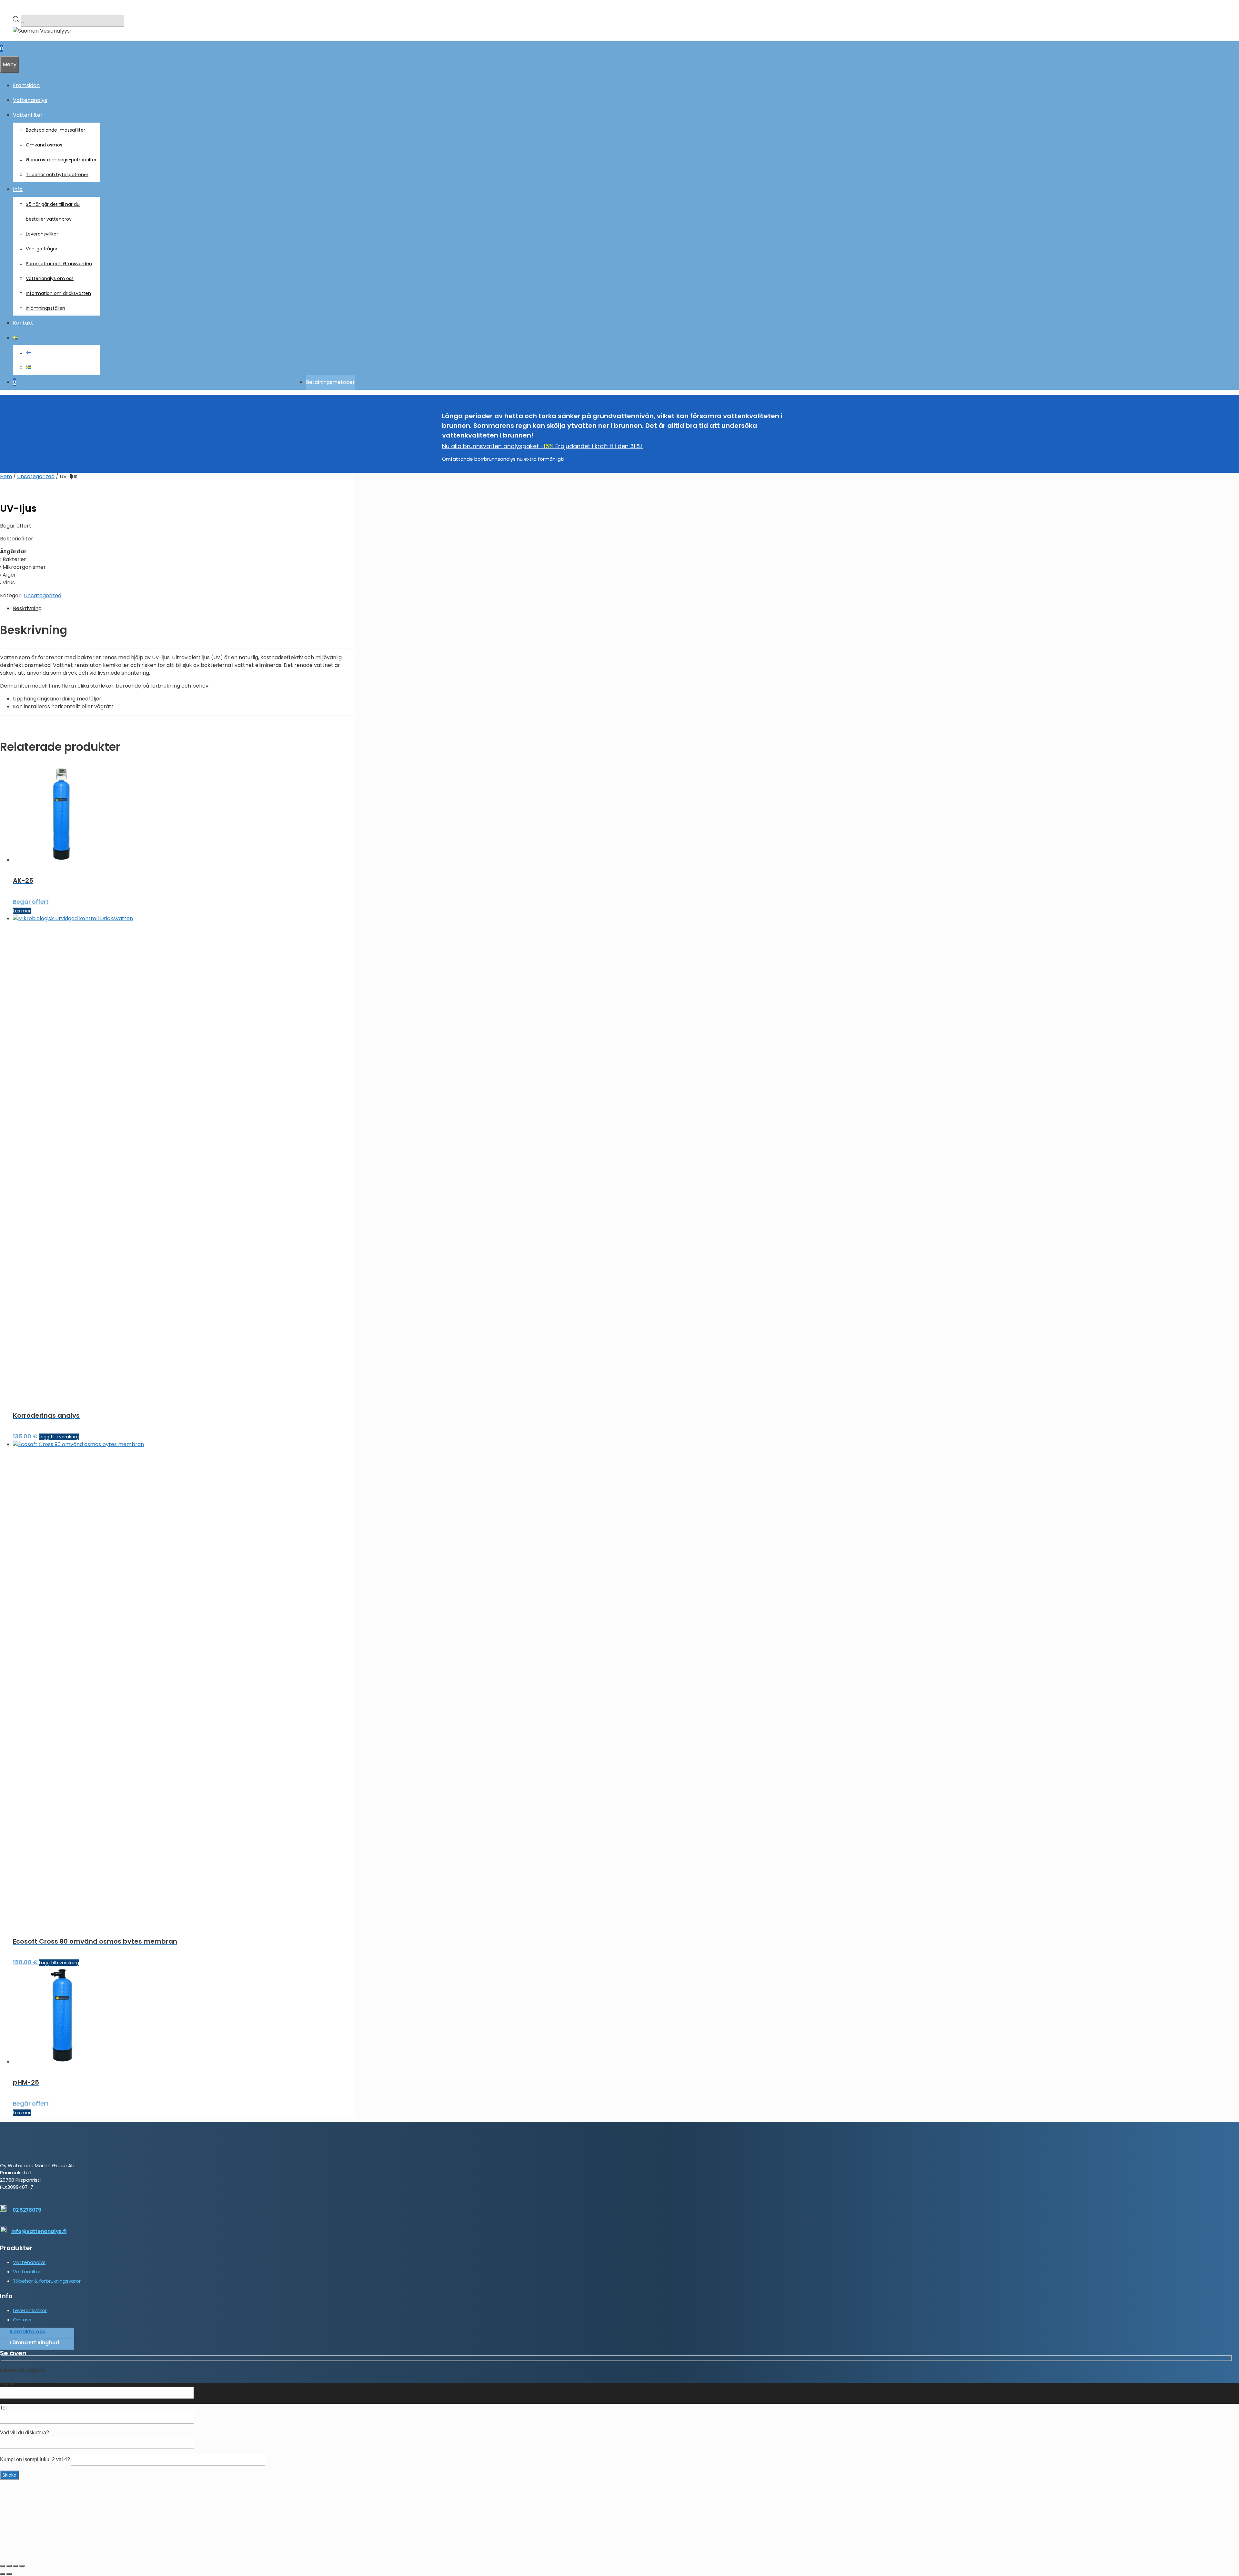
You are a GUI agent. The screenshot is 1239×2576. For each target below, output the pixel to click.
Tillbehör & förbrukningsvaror (47, 2281)
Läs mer (22, 911)
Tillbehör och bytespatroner (57, 175)
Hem (6, 476)
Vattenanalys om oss (50, 278)
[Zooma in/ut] (3, 2566)
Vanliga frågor (42, 249)
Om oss (22, 2320)
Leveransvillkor (42, 234)
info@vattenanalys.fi (39, 2231)
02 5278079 (27, 2210)
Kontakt (23, 323)
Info (18, 189)
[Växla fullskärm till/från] (9, 2566)
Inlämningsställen (45, 308)
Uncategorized (36, 476)
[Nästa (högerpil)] (9, 2574)
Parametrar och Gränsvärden (59, 264)
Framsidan (26, 85)
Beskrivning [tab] (27, 608)
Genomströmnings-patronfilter (61, 160)
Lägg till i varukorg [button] (59, 1437)
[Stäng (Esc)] (22, 2566)
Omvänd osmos (44, 145)
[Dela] (15, 2566)
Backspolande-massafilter (55, 130)
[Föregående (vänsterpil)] (3, 2574)
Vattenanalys (30, 100)
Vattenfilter (27, 2272)
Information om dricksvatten (58, 293)
